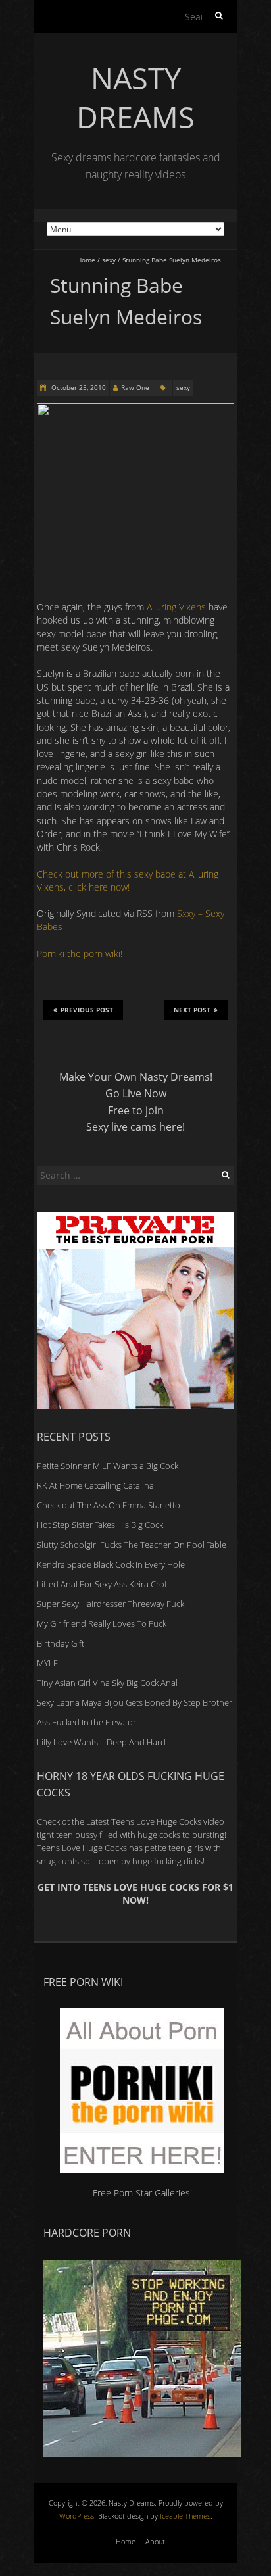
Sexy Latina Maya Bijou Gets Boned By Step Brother (135, 1702)
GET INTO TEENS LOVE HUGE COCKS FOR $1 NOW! (135, 1894)
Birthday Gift (61, 1643)
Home (86, 260)
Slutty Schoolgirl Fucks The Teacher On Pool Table (132, 1545)
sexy (109, 260)
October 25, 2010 (78, 387)
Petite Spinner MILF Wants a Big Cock (108, 1466)
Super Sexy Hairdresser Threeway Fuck (111, 1604)
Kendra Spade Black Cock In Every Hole (111, 1564)
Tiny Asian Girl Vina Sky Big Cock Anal (107, 1683)
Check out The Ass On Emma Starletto (109, 1505)
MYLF (47, 1663)
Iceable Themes (185, 2516)
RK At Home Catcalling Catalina (95, 1485)
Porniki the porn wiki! (80, 954)
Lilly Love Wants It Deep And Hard (101, 1742)
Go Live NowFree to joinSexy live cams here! (135, 1110)
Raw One (135, 387)
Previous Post (87, 1010)
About (155, 2541)
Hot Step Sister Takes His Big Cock (100, 1525)
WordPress (77, 2516)
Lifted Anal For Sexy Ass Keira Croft (103, 1584)
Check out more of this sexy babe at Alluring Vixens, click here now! (128, 880)
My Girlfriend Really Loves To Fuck (102, 1623)
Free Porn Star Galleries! (142, 2192)
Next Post (192, 1010)
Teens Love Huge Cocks (82, 1848)
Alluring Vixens (176, 607)
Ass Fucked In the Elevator (86, 1722)
